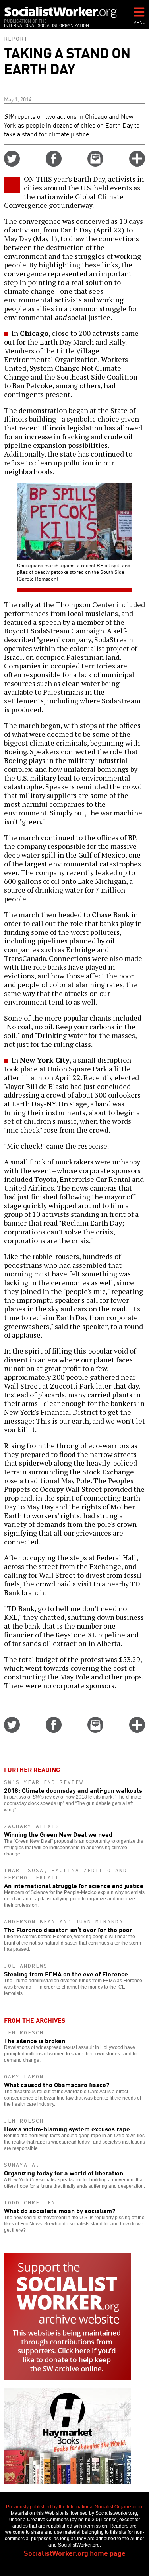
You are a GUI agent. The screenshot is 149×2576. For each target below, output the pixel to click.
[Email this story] (95, 164)
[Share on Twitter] (12, 164)
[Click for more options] (137, 164)
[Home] (61, 12)
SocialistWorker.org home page (75, 2553)
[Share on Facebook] (54, 164)
